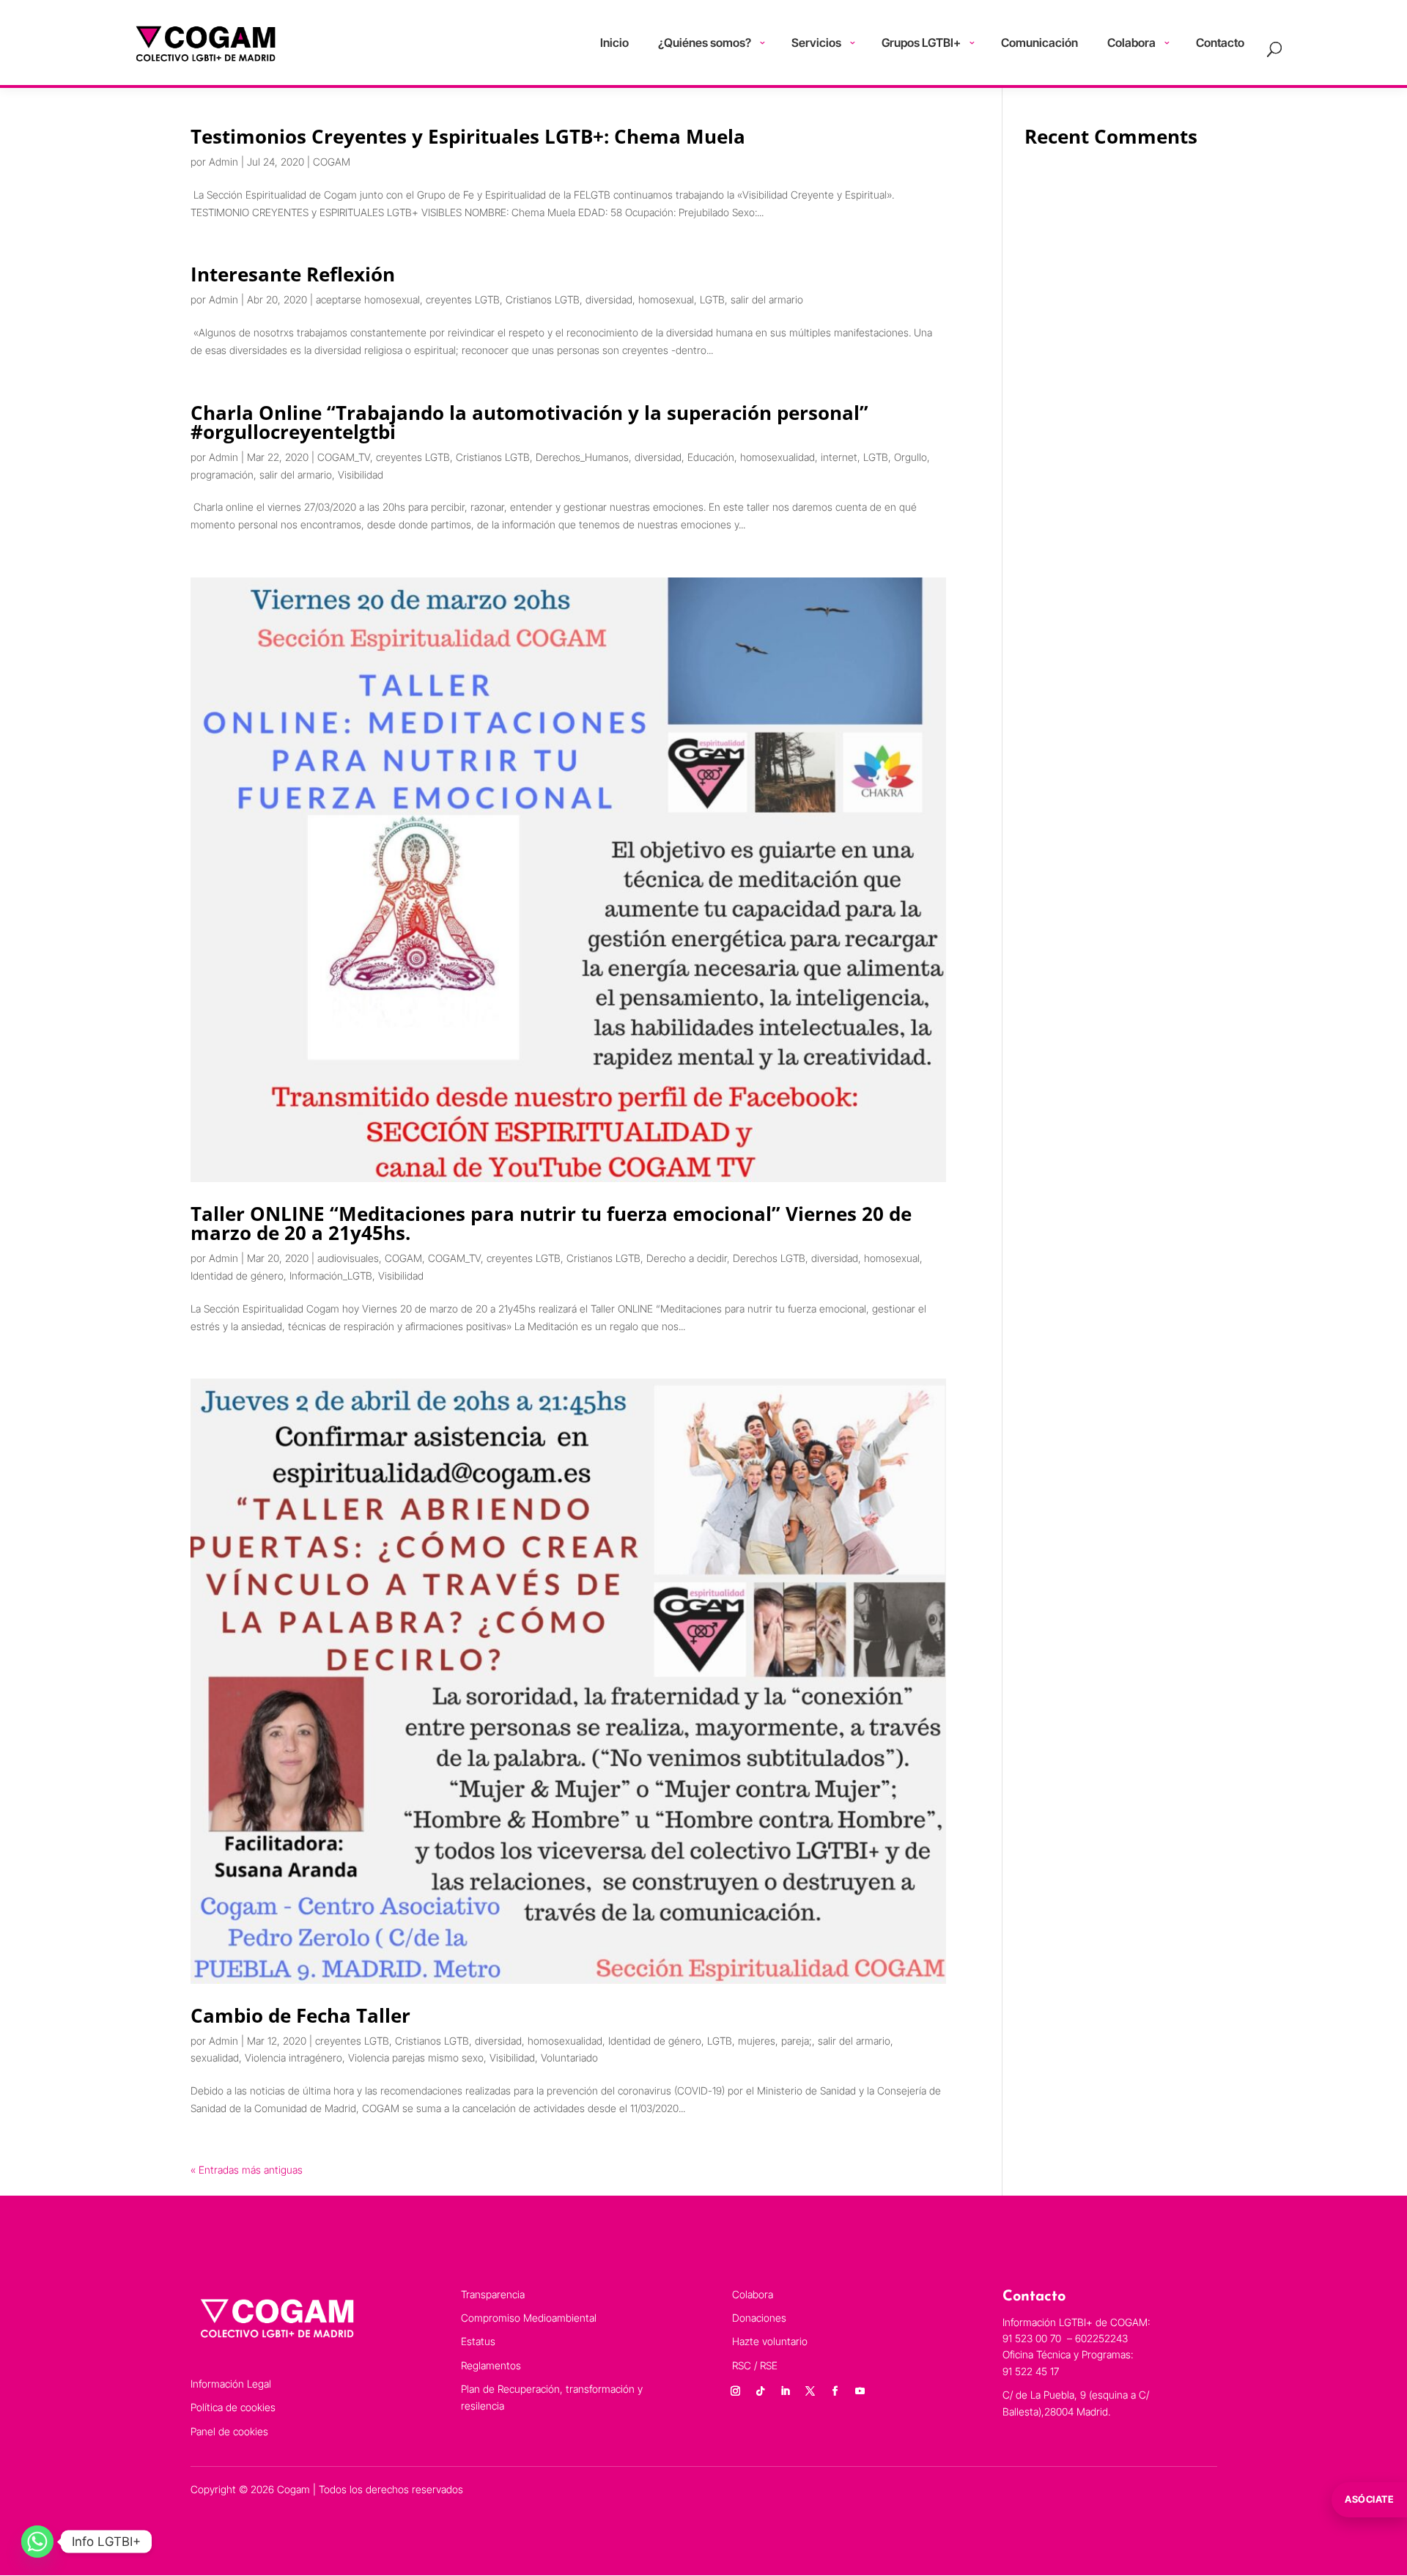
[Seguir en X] (810, 2391)
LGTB (712, 299)
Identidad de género (237, 1276)
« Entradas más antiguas (247, 2170)
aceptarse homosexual (368, 299)
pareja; (797, 2041)
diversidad (609, 299)
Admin (224, 162)
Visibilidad (361, 475)
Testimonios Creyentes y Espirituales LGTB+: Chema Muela (468, 136)
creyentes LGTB (463, 299)
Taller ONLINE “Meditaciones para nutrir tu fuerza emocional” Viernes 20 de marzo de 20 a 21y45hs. (551, 1223)
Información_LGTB (331, 1276)
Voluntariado (569, 2058)
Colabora (1131, 43)
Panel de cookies (229, 2431)
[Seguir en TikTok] (761, 2391)
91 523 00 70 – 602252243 (1067, 2338)
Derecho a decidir (687, 1258)
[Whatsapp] (37, 2542)
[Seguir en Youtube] (860, 2391)
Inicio (614, 43)
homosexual (666, 299)
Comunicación (1039, 43)
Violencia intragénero (293, 2058)
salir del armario (767, 299)
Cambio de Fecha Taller (300, 2015)
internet (839, 457)
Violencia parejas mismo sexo (416, 2058)
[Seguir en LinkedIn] (786, 2391)
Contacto (1220, 43)
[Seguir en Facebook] (835, 2391)
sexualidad (215, 2058)
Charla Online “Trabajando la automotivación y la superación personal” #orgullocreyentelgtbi (529, 422)
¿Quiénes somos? (705, 43)
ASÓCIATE (1369, 2499)
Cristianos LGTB (543, 299)
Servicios (816, 43)
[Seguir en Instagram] (736, 2391)
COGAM (332, 162)
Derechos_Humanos (582, 457)
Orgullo (911, 457)
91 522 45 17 (1031, 2371)
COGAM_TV (344, 457)
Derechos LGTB (769, 1258)
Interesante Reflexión (293, 274)
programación (222, 475)
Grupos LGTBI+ (921, 43)
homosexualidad (778, 457)
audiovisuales (348, 1258)
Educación (711, 457)
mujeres (757, 2041)
